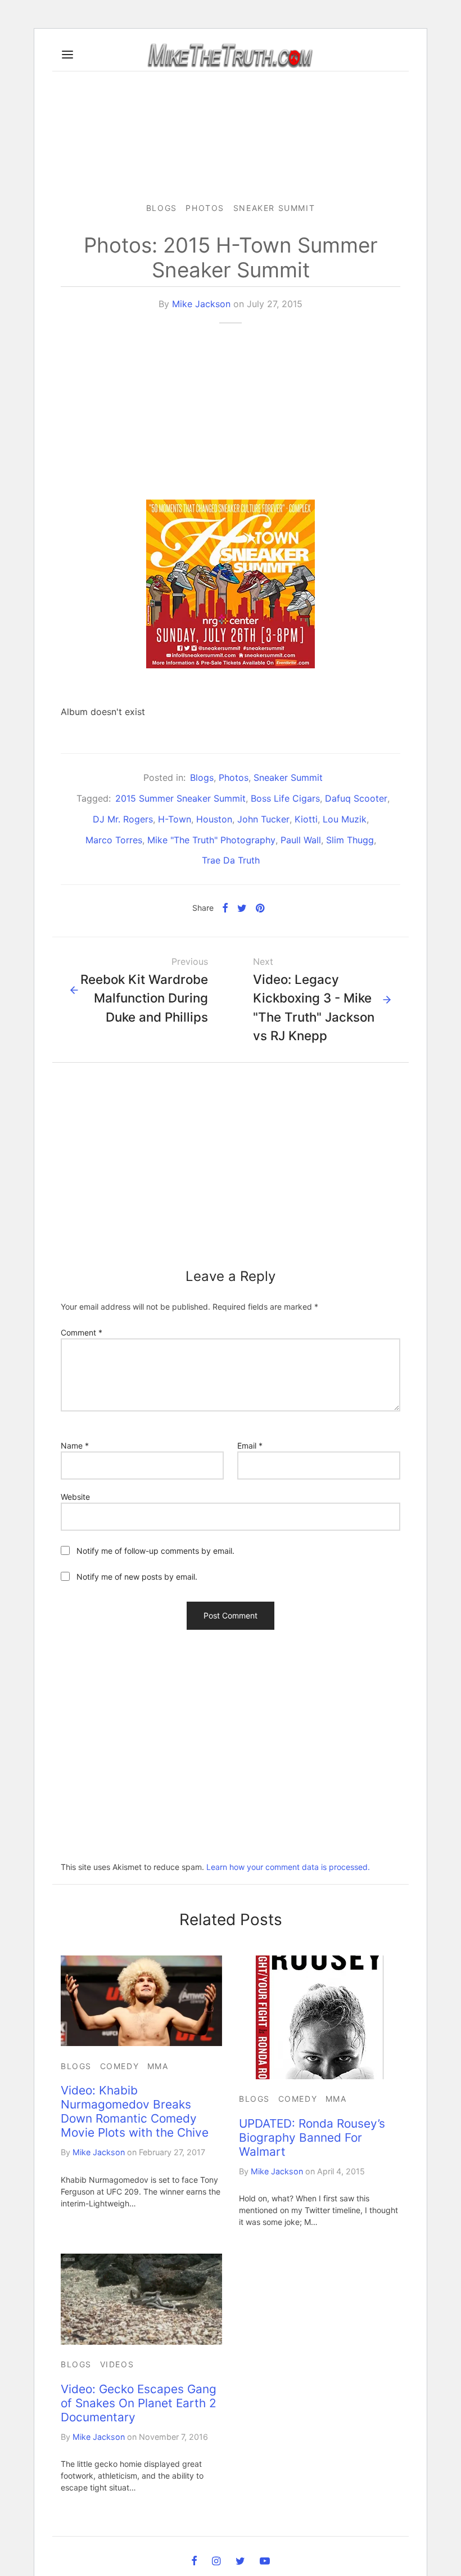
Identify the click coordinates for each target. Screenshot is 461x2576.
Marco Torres (114, 840)
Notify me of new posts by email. (137, 1577)
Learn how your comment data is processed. (288, 1867)
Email (250, 1446)
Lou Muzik (345, 819)
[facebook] (194, 2562)
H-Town (175, 819)
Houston (214, 819)
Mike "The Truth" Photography (211, 840)
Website (75, 1497)
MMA (158, 2066)
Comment (82, 1332)
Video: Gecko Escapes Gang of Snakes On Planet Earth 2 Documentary (139, 2403)
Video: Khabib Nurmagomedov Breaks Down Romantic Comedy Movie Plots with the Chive (135, 2111)
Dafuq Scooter (356, 798)
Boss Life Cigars (285, 798)
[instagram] (216, 2562)
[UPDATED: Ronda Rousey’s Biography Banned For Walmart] (320, 2017)
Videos (117, 2364)
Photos (205, 208)
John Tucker (263, 819)
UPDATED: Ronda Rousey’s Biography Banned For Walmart (312, 2137)
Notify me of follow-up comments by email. (155, 1551)
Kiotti (306, 819)
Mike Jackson (201, 304)
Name (75, 1446)
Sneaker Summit (274, 208)
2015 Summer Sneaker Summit (180, 798)
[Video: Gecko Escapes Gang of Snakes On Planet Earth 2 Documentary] (141, 2299)
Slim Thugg (350, 840)
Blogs (162, 208)
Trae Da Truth (231, 860)
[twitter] (240, 2562)
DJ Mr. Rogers (123, 819)
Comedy (120, 2066)
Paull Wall (301, 840)
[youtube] (265, 2562)
